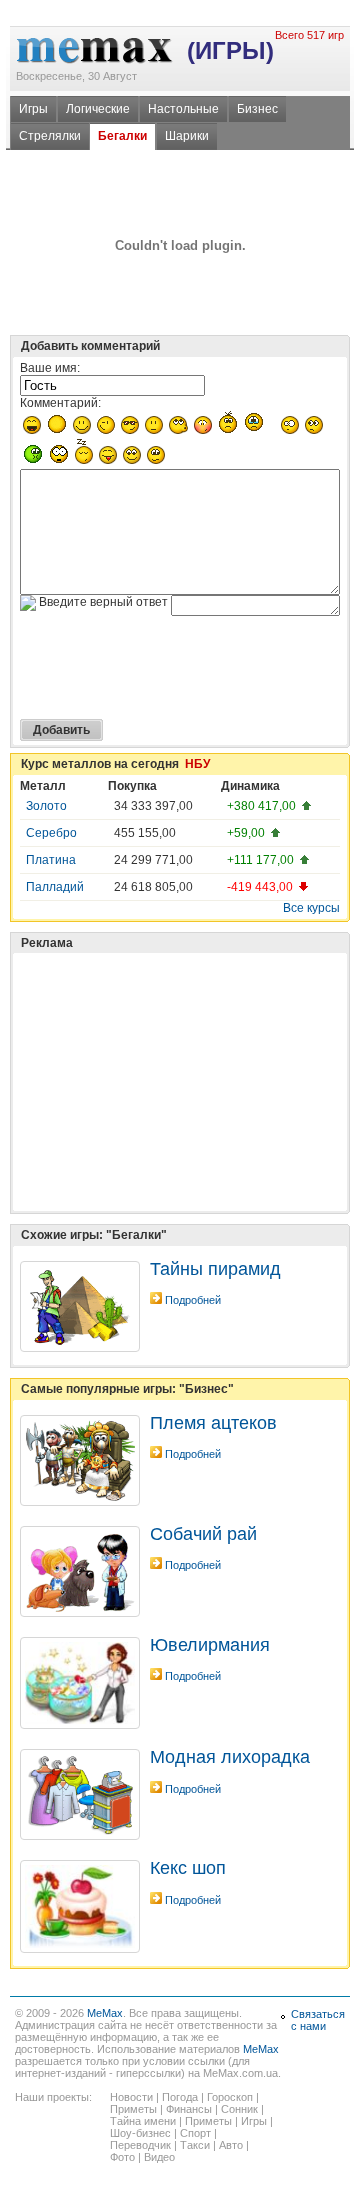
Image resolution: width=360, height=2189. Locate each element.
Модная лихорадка (230, 1757)
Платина (51, 860)
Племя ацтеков (213, 1423)
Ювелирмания (210, 1645)
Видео (159, 2157)
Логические (98, 109)
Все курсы (311, 908)
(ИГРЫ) (230, 50)
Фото (122, 2157)
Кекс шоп (188, 1868)
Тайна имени (143, 2121)
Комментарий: (60, 403)
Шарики (187, 136)
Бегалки (122, 136)
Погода (180, 2097)
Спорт (195, 2133)
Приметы (133, 2109)
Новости (131, 2097)
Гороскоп (230, 2097)
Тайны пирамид (215, 1269)
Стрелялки (50, 136)
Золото (46, 806)
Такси (195, 2145)
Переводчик (140, 2145)
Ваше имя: (50, 368)
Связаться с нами (318, 2020)
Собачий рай (203, 1534)
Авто (231, 2145)
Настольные (183, 109)
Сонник (239, 2109)
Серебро (51, 833)
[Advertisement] (170, 1032)
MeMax (105, 2013)
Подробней (193, 1300)
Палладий (55, 887)
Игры (33, 109)
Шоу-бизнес (140, 2133)
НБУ (197, 764)
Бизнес (257, 109)
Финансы (189, 2109)
